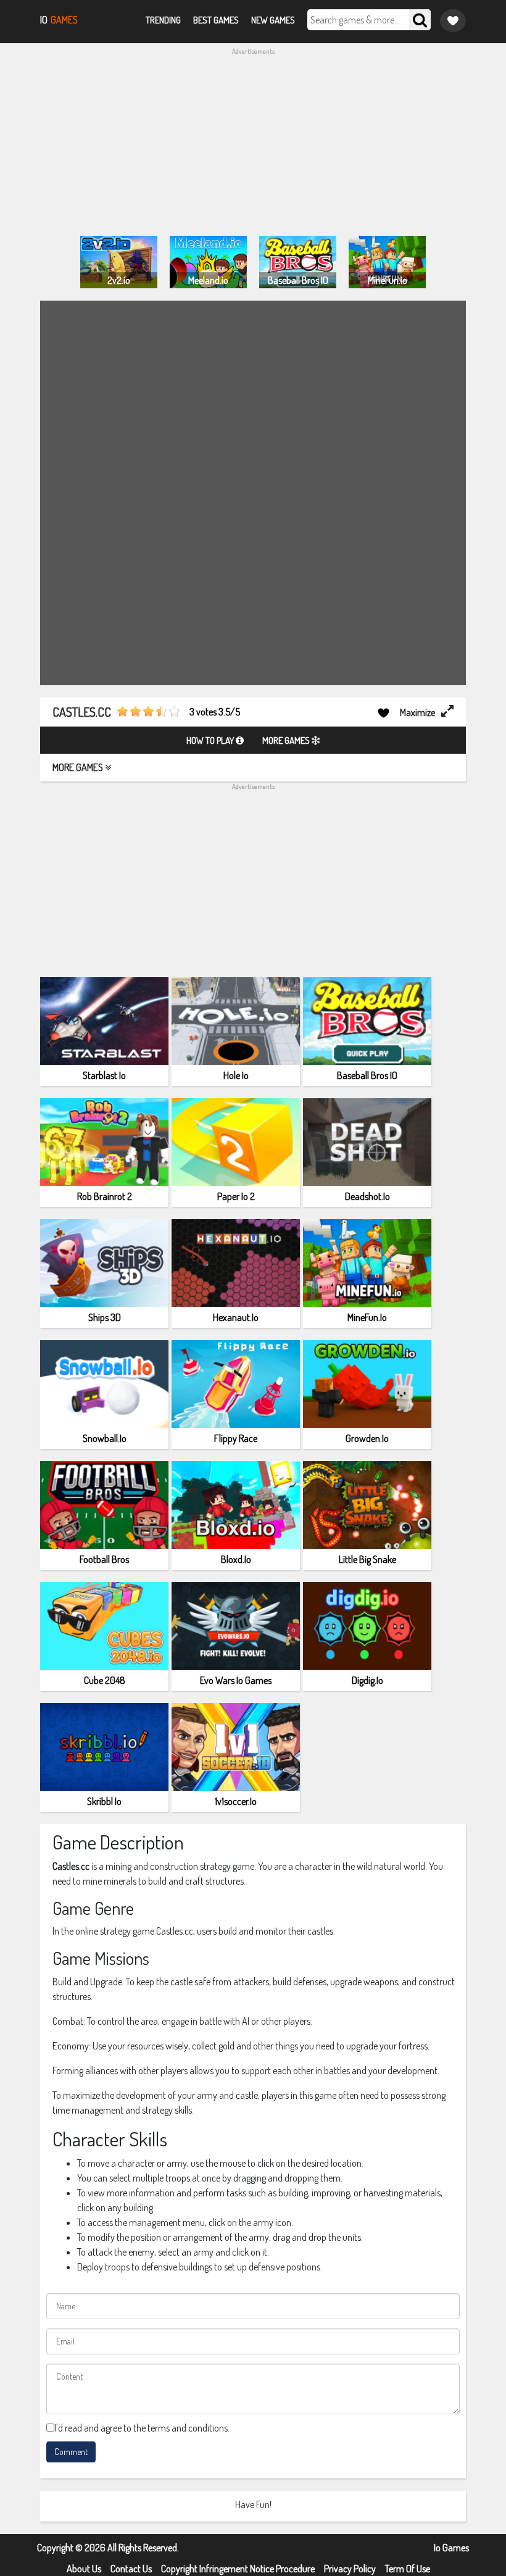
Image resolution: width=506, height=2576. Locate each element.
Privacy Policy (350, 2569)
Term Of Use (408, 2569)
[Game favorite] (453, 21)
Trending (163, 20)
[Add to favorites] (384, 712)
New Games (273, 20)
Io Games (451, 2548)
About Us (84, 2569)
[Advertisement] (253, 143)
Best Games (216, 20)
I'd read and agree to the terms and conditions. (142, 2428)
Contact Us (131, 2569)
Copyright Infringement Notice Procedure (238, 2569)
